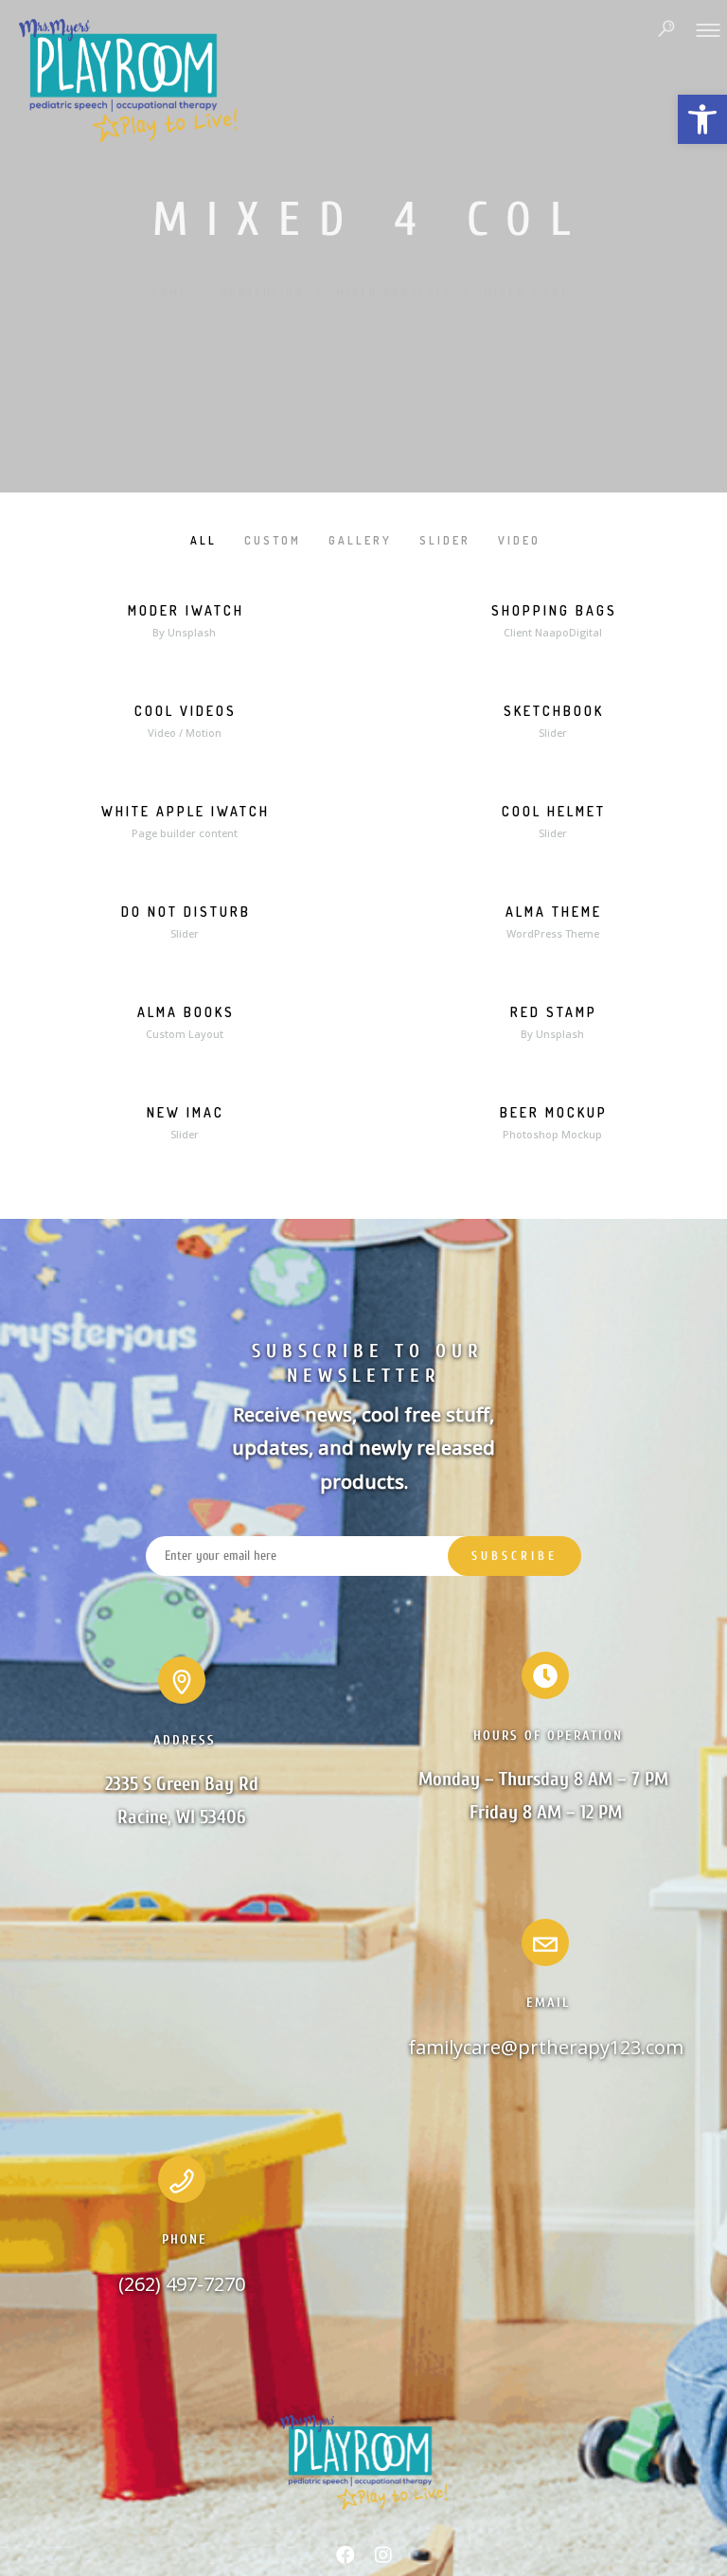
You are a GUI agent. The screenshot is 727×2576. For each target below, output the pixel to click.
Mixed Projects (394, 293)
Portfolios (262, 293)
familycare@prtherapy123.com (546, 2047)
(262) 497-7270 (182, 2284)
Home (169, 293)
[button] (702, 119)
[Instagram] (383, 2559)
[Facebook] (346, 2559)
